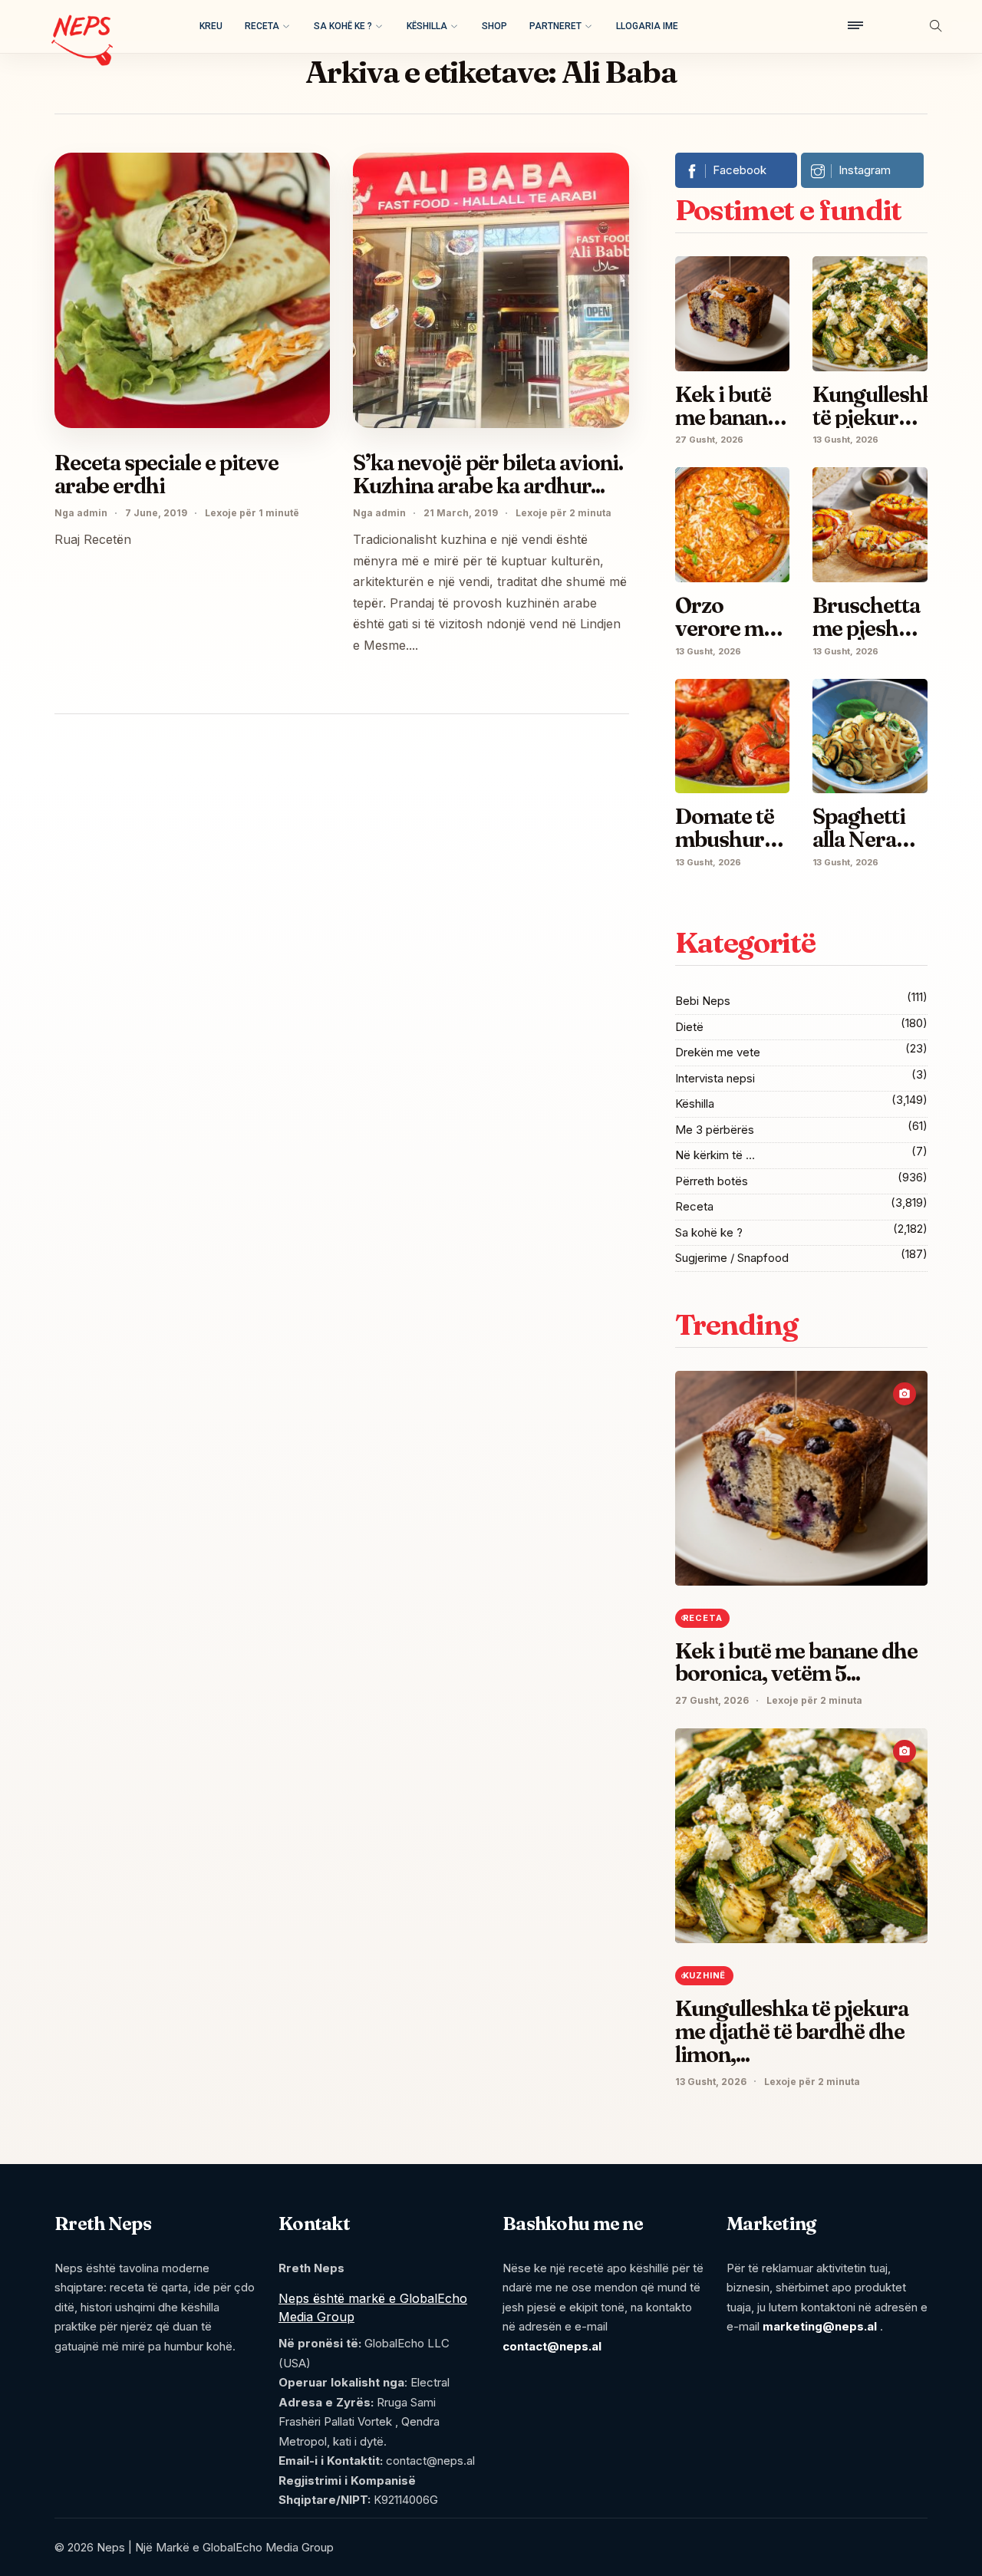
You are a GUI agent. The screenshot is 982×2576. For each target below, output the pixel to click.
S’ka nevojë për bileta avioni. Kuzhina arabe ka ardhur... (488, 474)
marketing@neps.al (820, 2326)
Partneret (555, 26)
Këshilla (427, 26)
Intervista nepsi (715, 1078)
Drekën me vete (718, 1052)
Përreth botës (712, 1181)
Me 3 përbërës (715, 1130)
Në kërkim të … (715, 1155)
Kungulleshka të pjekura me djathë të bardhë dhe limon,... (792, 2031)
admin (92, 513)
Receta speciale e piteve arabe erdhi (166, 474)
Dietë (689, 1027)
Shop (494, 26)
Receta (262, 26)
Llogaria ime (647, 26)
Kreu (211, 26)
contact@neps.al (552, 2346)
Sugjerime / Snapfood (732, 1258)
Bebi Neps (703, 1001)
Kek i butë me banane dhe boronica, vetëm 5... (796, 1662)
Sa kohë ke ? (343, 26)
